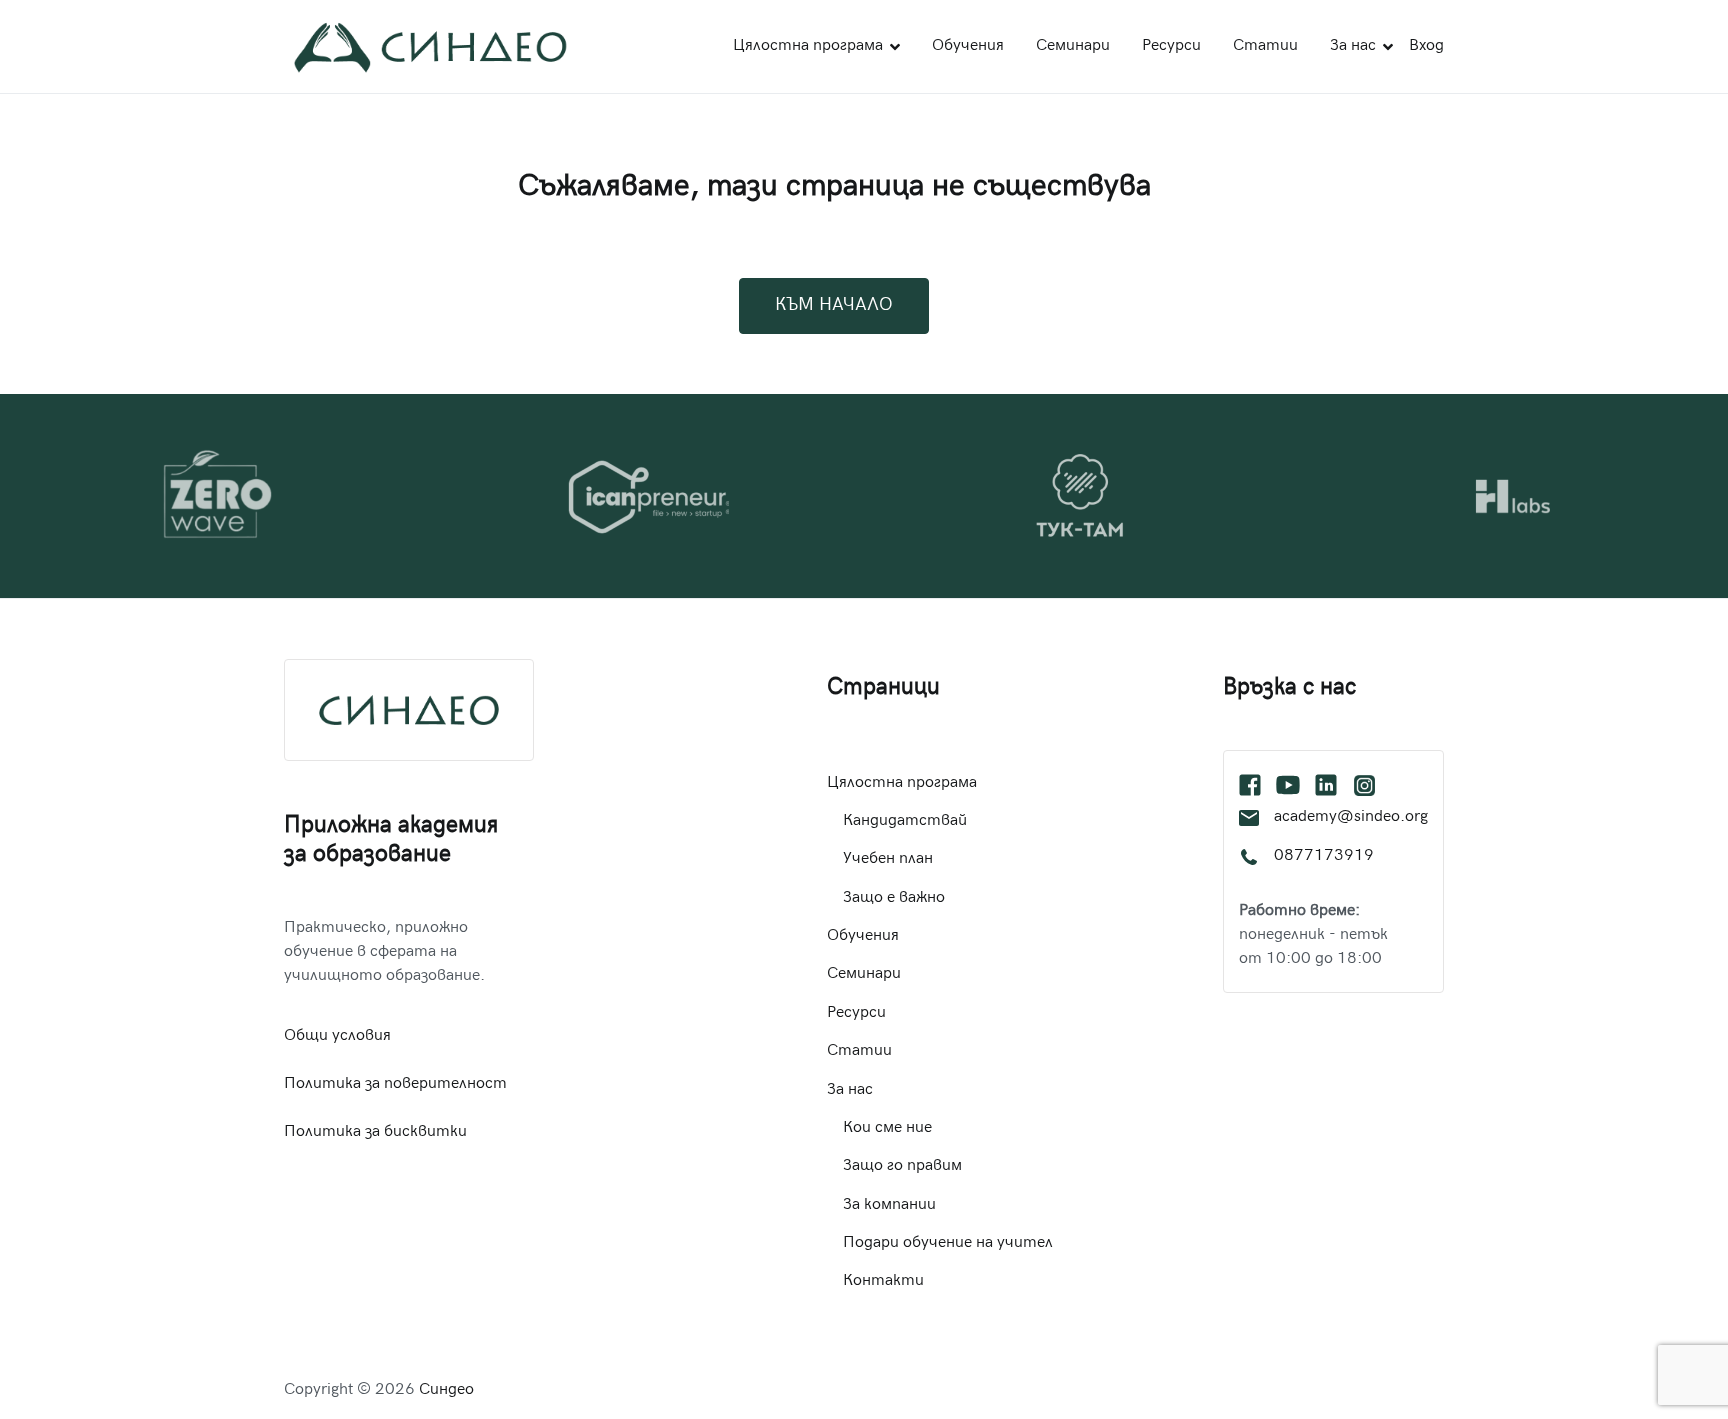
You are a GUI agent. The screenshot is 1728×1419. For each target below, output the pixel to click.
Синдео (446, 1390)
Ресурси (1171, 46)
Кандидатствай (905, 821)
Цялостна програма (808, 46)
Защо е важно (894, 898)
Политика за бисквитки (375, 1132)
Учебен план (888, 859)
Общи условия (337, 1036)
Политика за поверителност (395, 1084)
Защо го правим (902, 1166)
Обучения (968, 46)
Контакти (883, 1281)
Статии (1265, 46)
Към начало (834, 305)
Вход (1426, 46)
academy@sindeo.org (1351, 817)
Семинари (1073, 46)
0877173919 (1324, 856)
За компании (889, 1205)
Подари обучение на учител (948, 1243)
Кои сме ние (887, 1128)
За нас (1353, 46)
